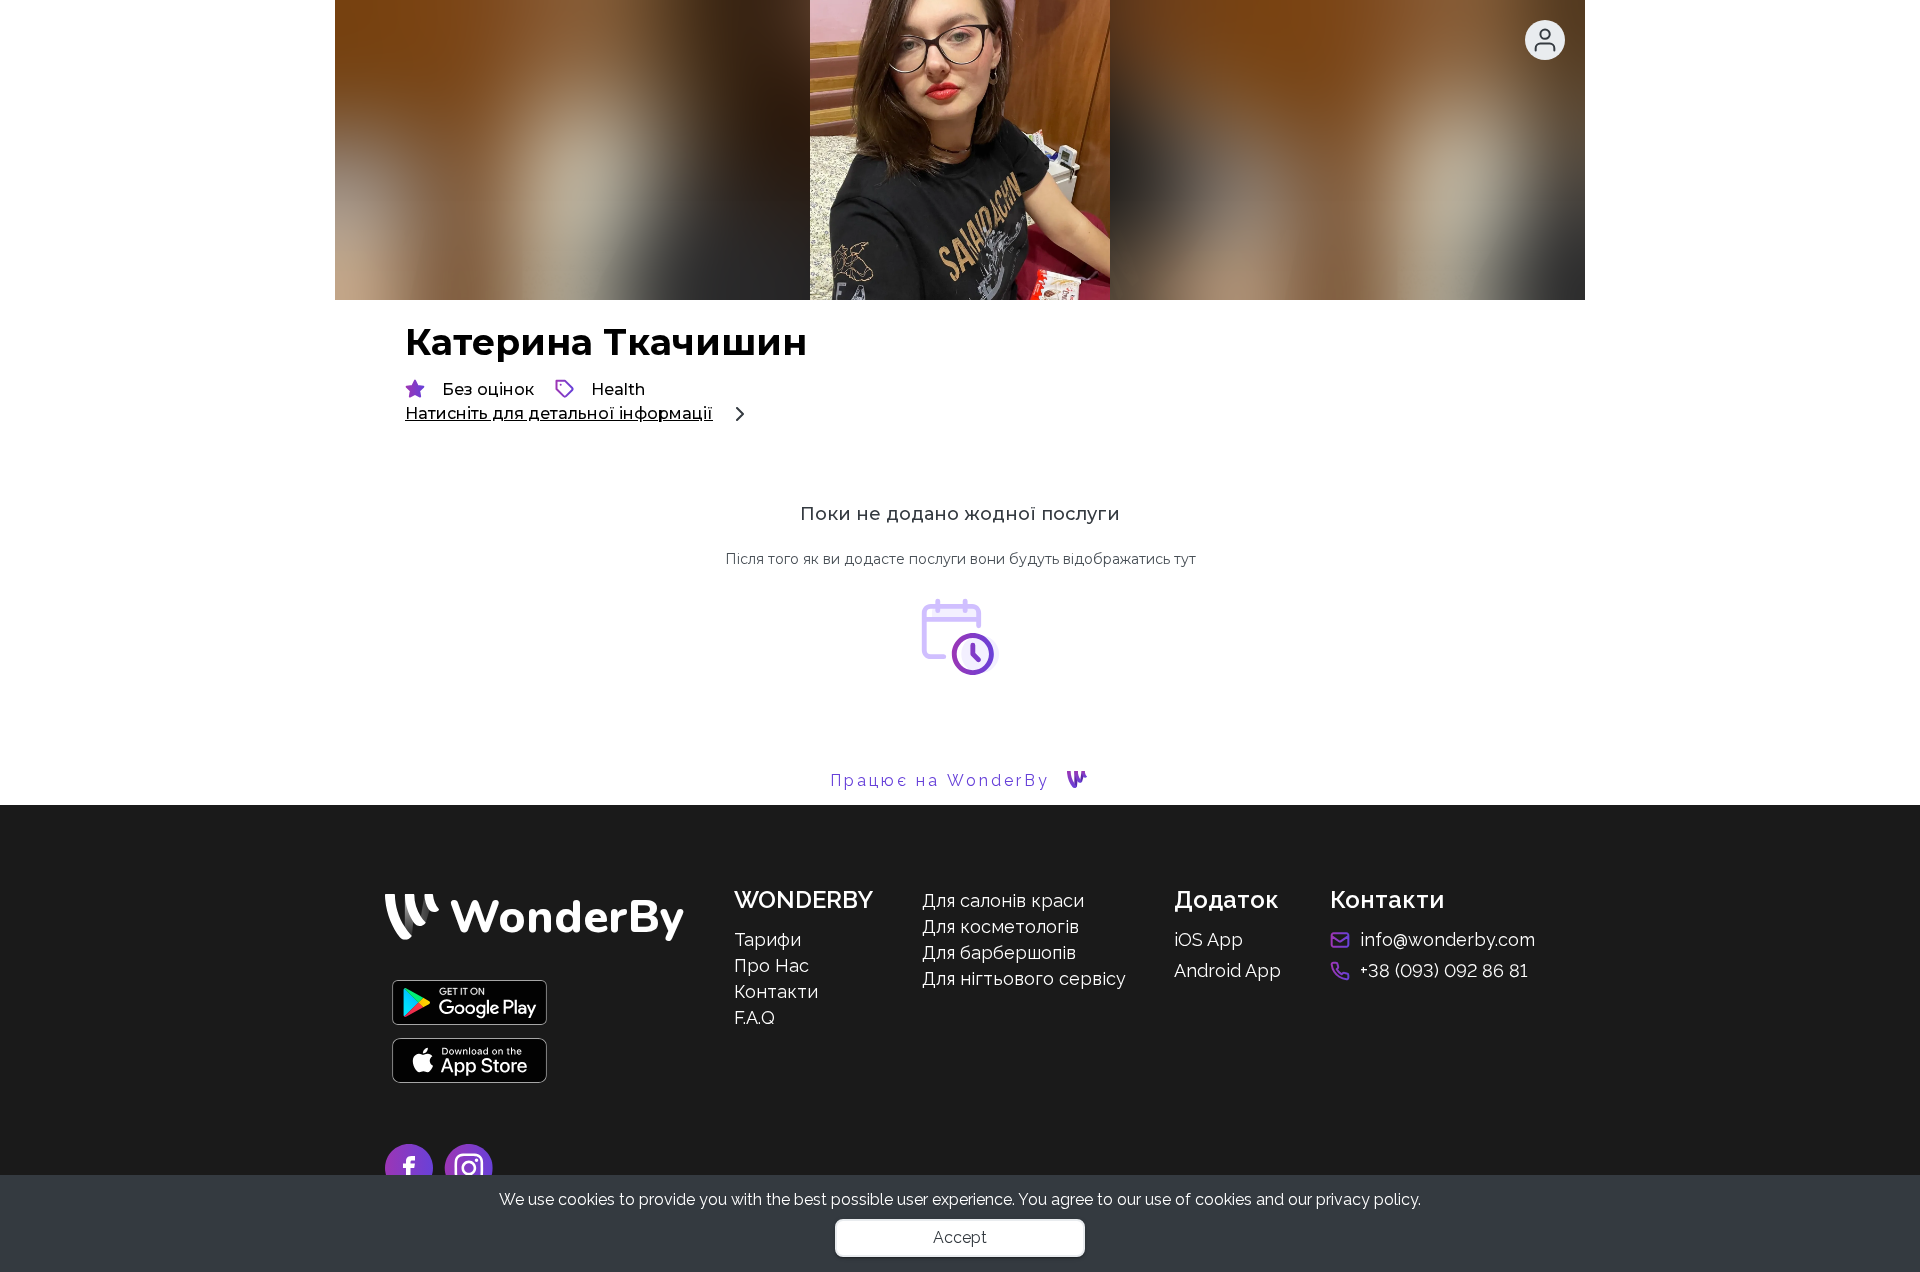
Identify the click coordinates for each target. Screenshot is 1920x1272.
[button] (1545, 40)
